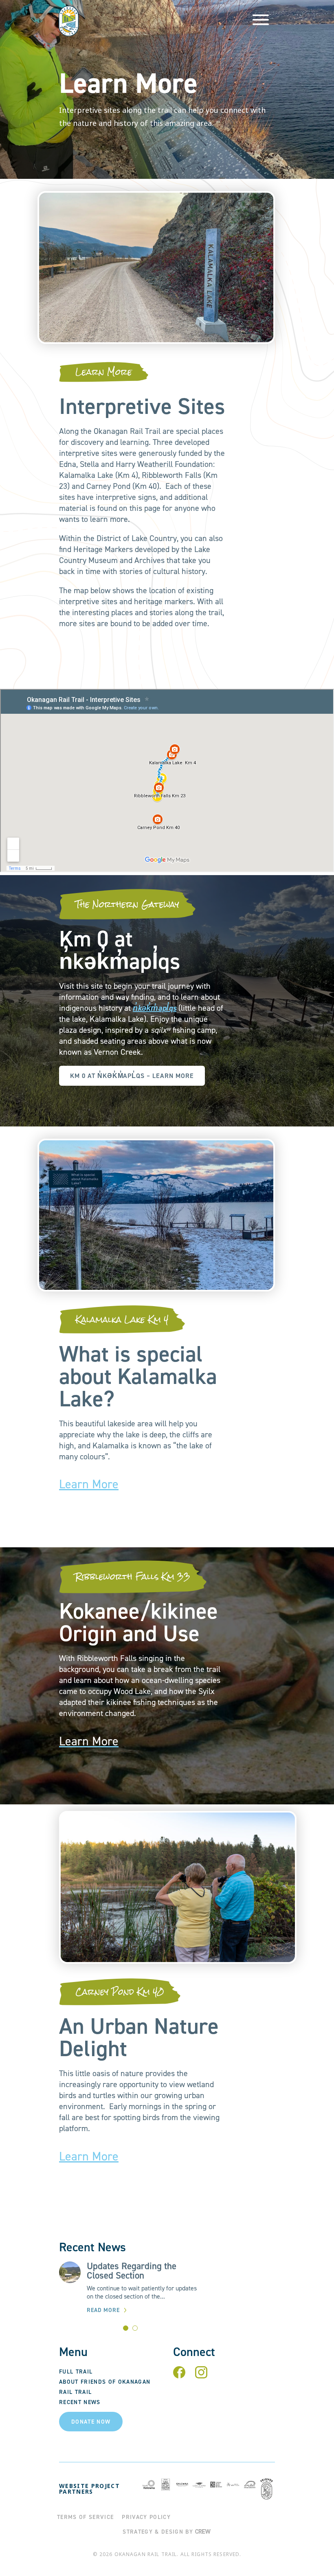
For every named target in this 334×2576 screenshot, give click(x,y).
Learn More (89, 1484)
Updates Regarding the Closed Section (132, 2271)
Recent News (80, 2402)
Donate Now (91, 2422)
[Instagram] (201, 2376)
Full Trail (76, 2372)
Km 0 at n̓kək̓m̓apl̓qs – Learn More (132, 1076)
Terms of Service (85, 2517)
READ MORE (103, 2310)
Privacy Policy (146, 2517)
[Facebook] (179, 2376)
